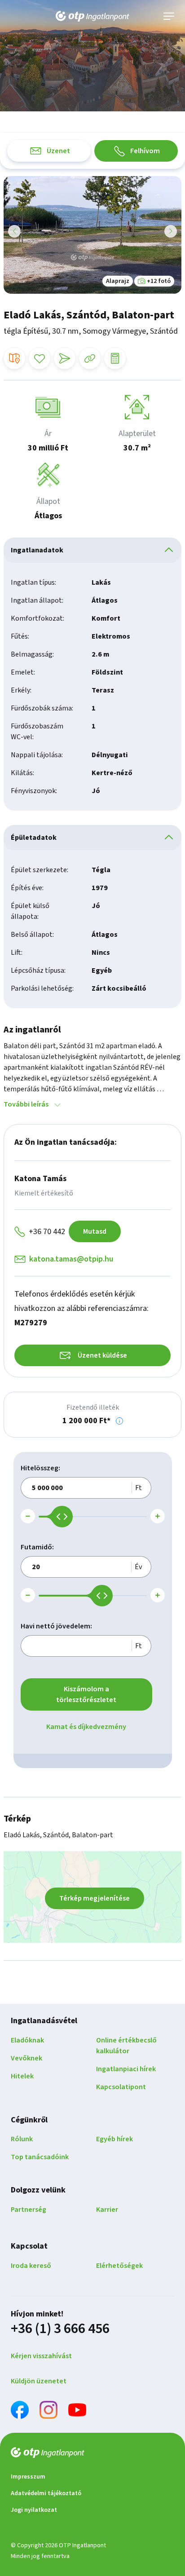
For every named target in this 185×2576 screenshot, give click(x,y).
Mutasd (95, 1231)
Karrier (107, 2210)
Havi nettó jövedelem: (56, 1626)
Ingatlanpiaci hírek (126, 2069)
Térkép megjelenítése (95, 1898)
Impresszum (28, 2477)
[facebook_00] (20, 2411)
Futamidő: (37, 1547)
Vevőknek (26, 2058)
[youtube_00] (77, 2411)
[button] (119, 1421)
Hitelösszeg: (40, 1468)
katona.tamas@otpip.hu (71, 1259)
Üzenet (58, 151)
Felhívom (145, 151)
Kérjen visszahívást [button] (41, 2356)
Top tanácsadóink (40, 2157)
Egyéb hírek (115, 2139)
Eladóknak (27, 2040)
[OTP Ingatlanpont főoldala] (92, 16)
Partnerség (29, 2210)
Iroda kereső (31, 2266)
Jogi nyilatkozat (34, 2510)
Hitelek (22, 2076)
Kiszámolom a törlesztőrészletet (86, 1694)
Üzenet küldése (102, 1355)
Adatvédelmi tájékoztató (46, 2493)
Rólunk (22, 2139)
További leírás (26, 1104)
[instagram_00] (48, 2411)
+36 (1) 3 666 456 (60, 2329)
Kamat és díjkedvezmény (86, 1727)
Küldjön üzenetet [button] (39, 2381)
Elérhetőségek (119, 2266)
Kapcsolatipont (121, 2087)
